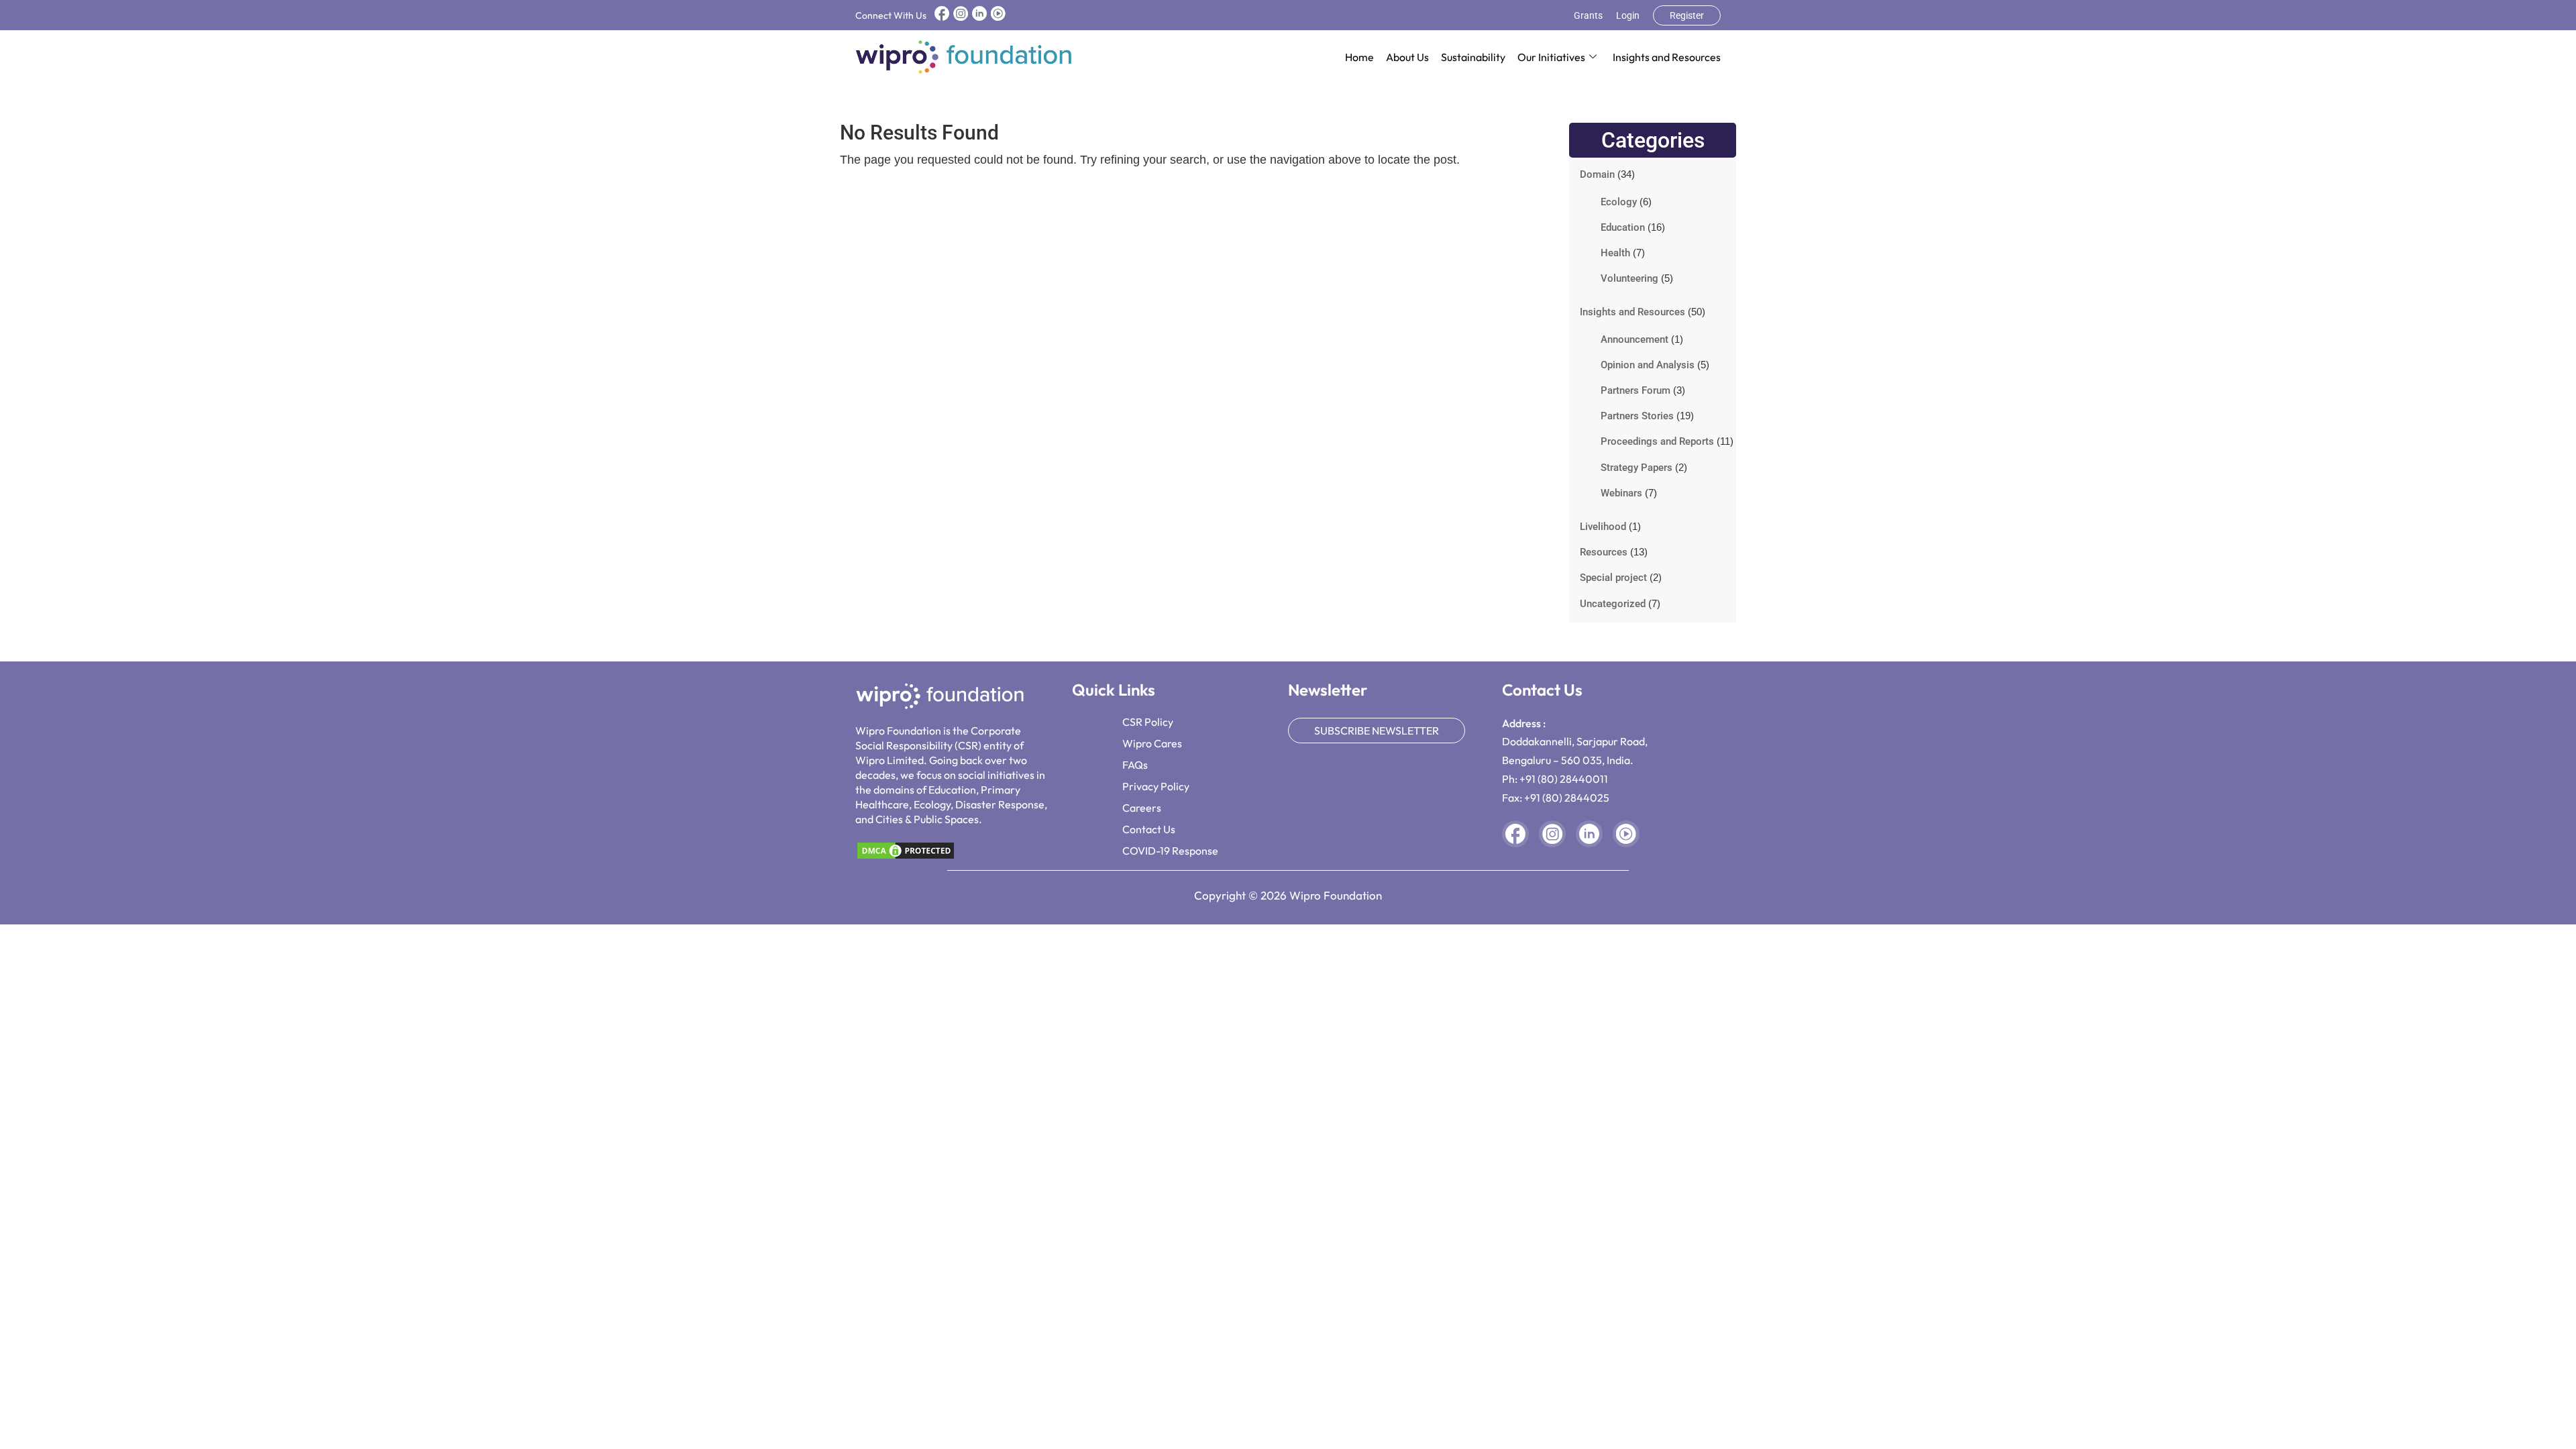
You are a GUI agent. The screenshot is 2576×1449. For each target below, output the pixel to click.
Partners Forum (1635, 390)
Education (1623, 227)
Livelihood (1603, 527)
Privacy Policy (1156, 786)
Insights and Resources (1667, 57)
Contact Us (1149, 829)
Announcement (1634, 339)
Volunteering (1629, 278)
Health (1615, 253)
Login (1628, 15)
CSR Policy (1148, 722)
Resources (1604, 552)
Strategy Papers (1636, 468)
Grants (1588, 15)
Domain (1597, 174)
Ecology (1619, 202)
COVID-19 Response (1170, 851)
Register (1687, 15)
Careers (1142, 808)
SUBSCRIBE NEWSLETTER (1377, 731)
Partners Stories (1637, 416)
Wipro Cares (1152, 743)
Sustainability (1473, 57)
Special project (1613, 578)
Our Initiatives (1551, 57)
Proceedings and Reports (1657, 441)
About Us (1407, 57)
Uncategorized (1613, 604)
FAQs (1135, 765)
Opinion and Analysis (1648, 365)
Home (1359, 57)
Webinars (1621, 493)
